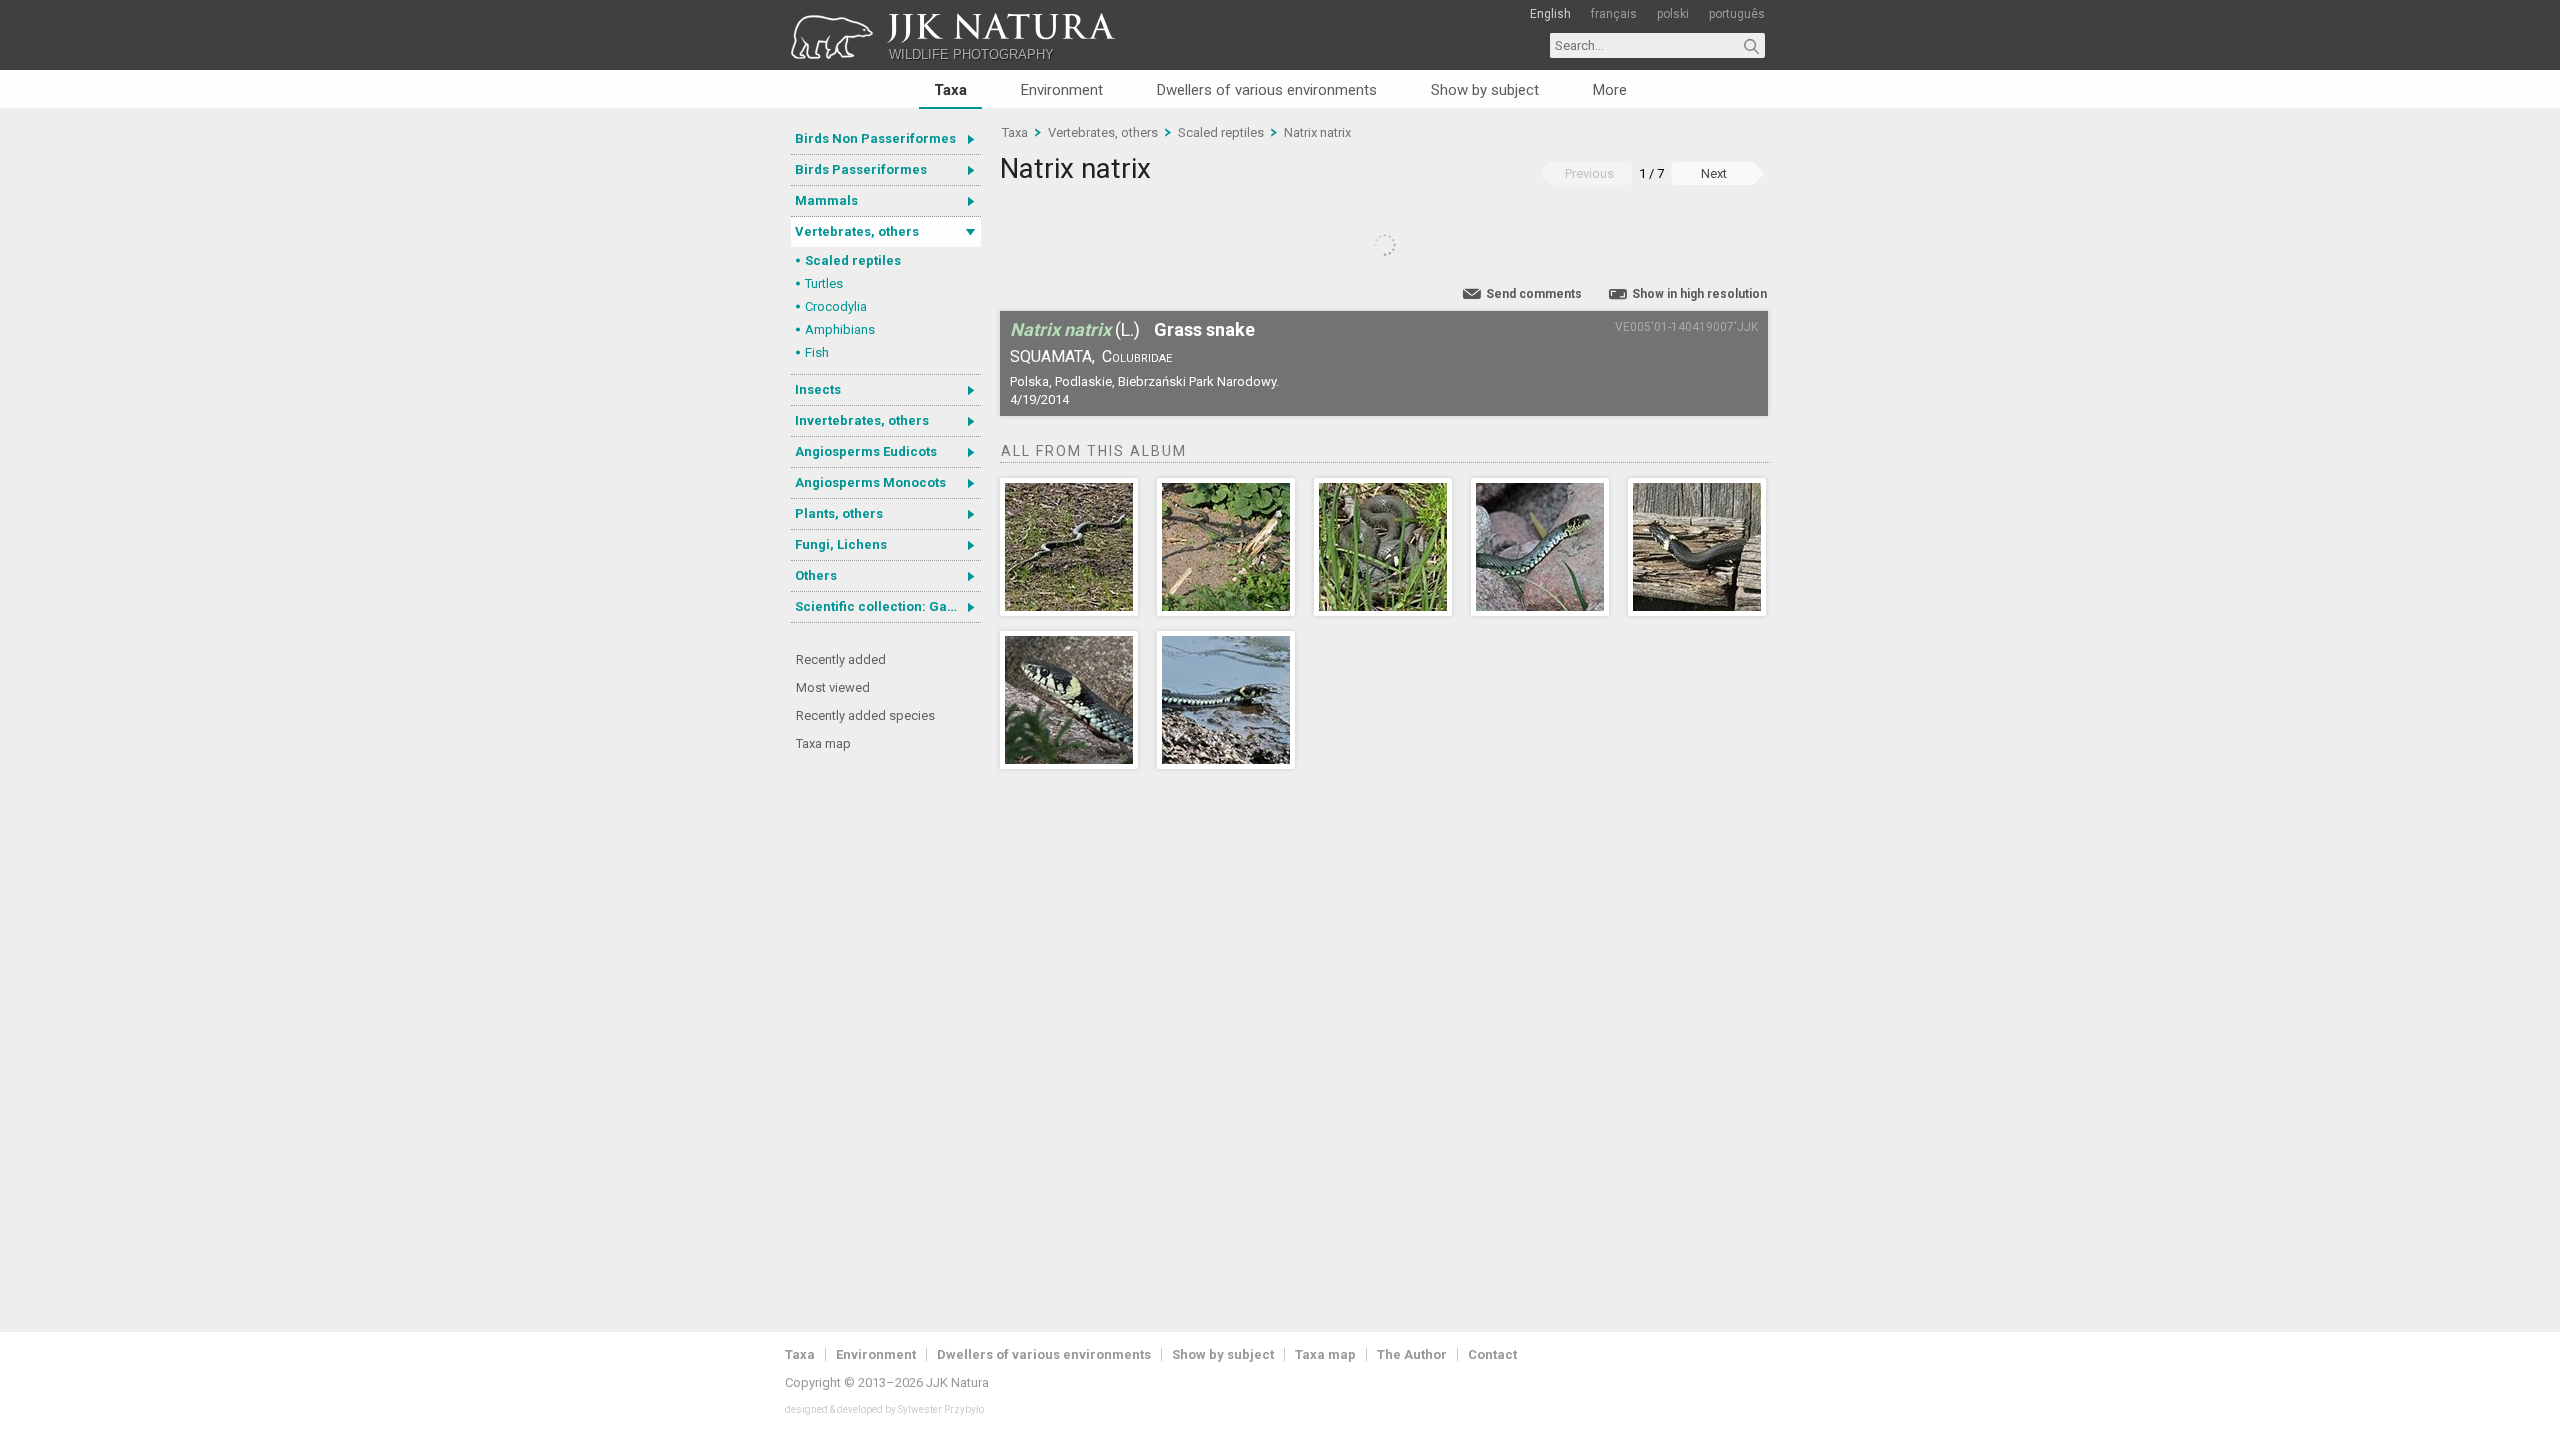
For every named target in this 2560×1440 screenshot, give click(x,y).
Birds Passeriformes (861, 169)
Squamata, (1052, 356)
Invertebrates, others (862, 420)
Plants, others (839, 513)
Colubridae (1137, 356)
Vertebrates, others (857, 231)
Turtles (824, 283)
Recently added (841, 659)
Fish (817, 352)
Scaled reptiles (853, 260)
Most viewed (833, 687)
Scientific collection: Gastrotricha (888, 606)
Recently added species (865, 715)
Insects (818, 389)
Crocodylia (836, 306)
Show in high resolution (1699, 294)
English (1550, 14)
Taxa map (823, 743)
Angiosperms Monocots (870, 482)
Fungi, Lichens (841, 544)
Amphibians (840, 329)
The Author (1412, 1354)
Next (1714, 173)
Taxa (950, 90)
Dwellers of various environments (1267, 90)
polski (1673, 14)
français (1614, 14)
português (1737, 14)
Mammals (826, 200)
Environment (1062, 90)
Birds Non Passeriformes (875, 138)
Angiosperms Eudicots (866, 451)
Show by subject (1485, 90)
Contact (1492, 1354)
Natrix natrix (1317, 132)
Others (816, 575)
